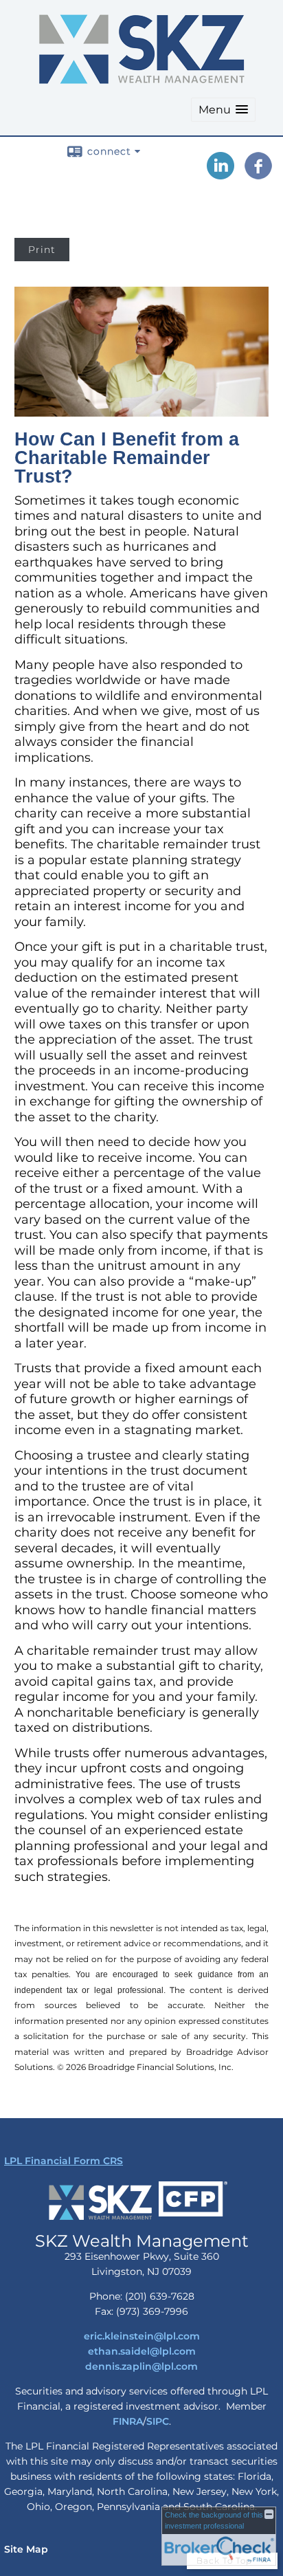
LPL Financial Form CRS (64, 2161)
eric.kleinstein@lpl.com (142, 2336)
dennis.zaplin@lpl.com (141, 2366)
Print (42, 250)
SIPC (158, 2421)
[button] (223, 110)
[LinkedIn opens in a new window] (220, 175)
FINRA (128, 2421)
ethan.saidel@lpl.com (142, 2351)
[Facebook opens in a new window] (258, 175)
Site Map (26, 2549)
